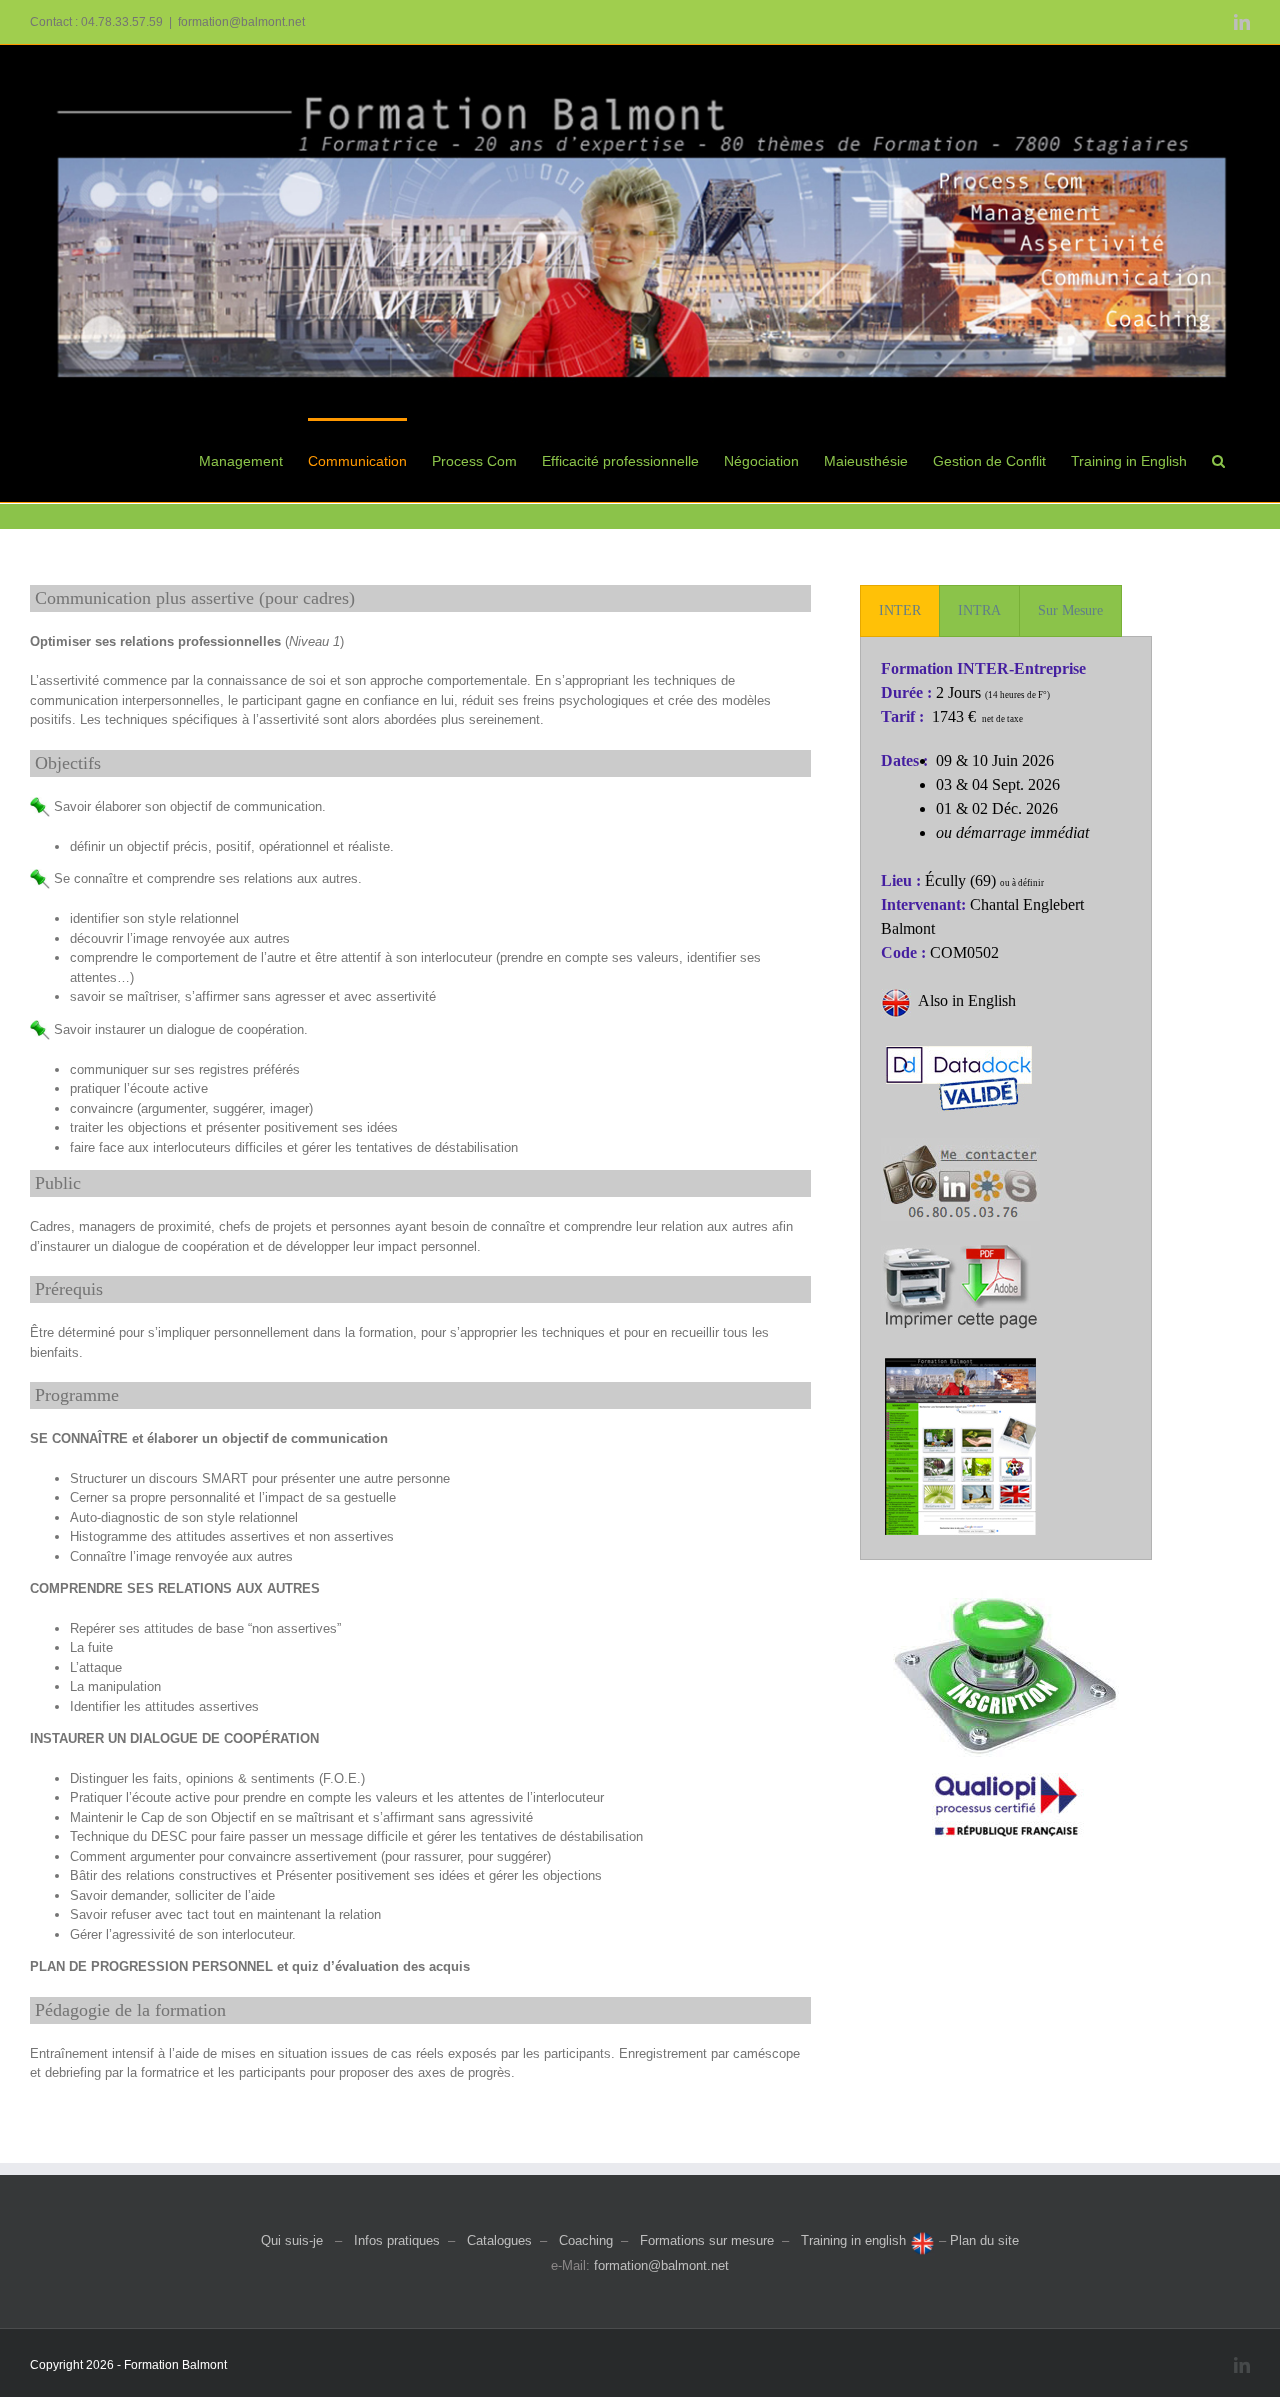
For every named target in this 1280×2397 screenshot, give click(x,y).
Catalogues (499, 2240)
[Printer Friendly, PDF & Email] (960, 1256)
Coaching (586, 2240)
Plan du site (984, 2240)
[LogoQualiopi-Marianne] (1006, 1763)
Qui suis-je (292, 2240)
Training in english (855, 2240)
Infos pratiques (397, 2240)
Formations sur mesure (707, 2240)
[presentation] (900, 611)
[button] (1218, 460)
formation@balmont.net (241, 22)
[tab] (900, 611)
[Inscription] (1006, 1596)
